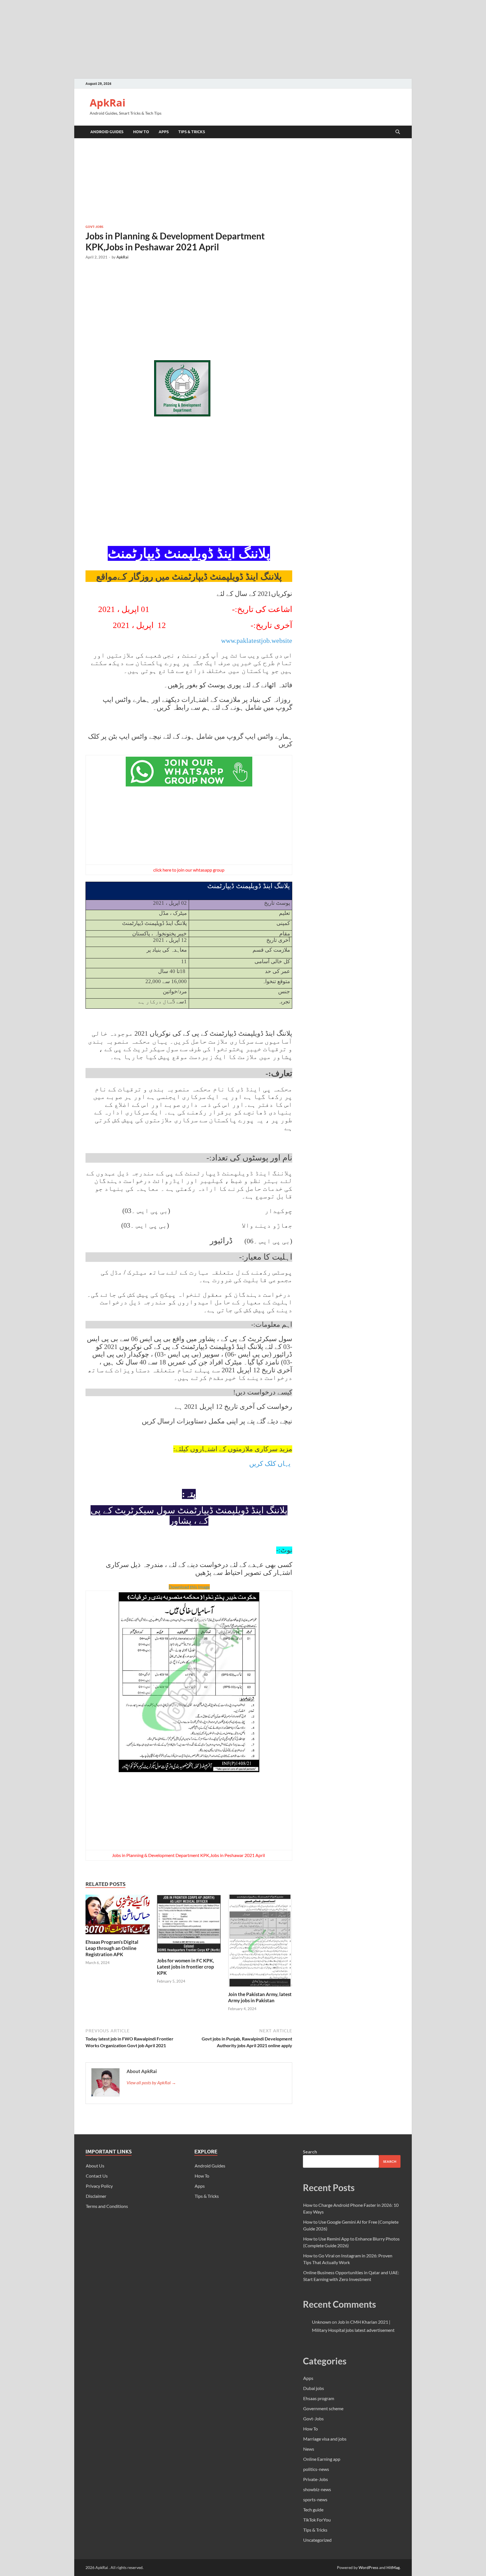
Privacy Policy (99, 2186)
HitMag (393, 2567)
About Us (95, 2166)
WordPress (368, 2567)
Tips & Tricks (192, 132)
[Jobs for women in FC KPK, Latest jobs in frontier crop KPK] (189, 1925)
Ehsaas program (319, 2398)
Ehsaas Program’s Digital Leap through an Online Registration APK (112, 1948)
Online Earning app (322, 2459)
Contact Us (97, 2176)
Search (310, 2152)
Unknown (321, 2322)
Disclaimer (96, 2196)
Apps (164, 132)
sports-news (315, 2499)
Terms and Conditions (107, 2206)
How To (141, 132)
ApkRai (108, 103)
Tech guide (313, 2510)
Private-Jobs (316, 2479)
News (309, 2449)
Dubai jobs (314, 2388)
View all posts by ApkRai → (151, 2082)
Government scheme (323, 2408)
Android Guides (107, 132)
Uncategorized (317, 2540)
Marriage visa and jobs (325, 2439)
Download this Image (189, 1587)
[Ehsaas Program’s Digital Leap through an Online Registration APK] (118, 1916)
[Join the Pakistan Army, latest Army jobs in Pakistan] (260, 1942)
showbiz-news (317, 2489)
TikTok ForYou (317, 2520)
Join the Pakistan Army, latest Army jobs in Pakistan (260, 1997)
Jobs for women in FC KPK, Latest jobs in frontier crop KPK (185, 1967)
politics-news (316, 2469)
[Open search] (398, 132)
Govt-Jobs (94, 227)
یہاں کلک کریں (270, 1464)
